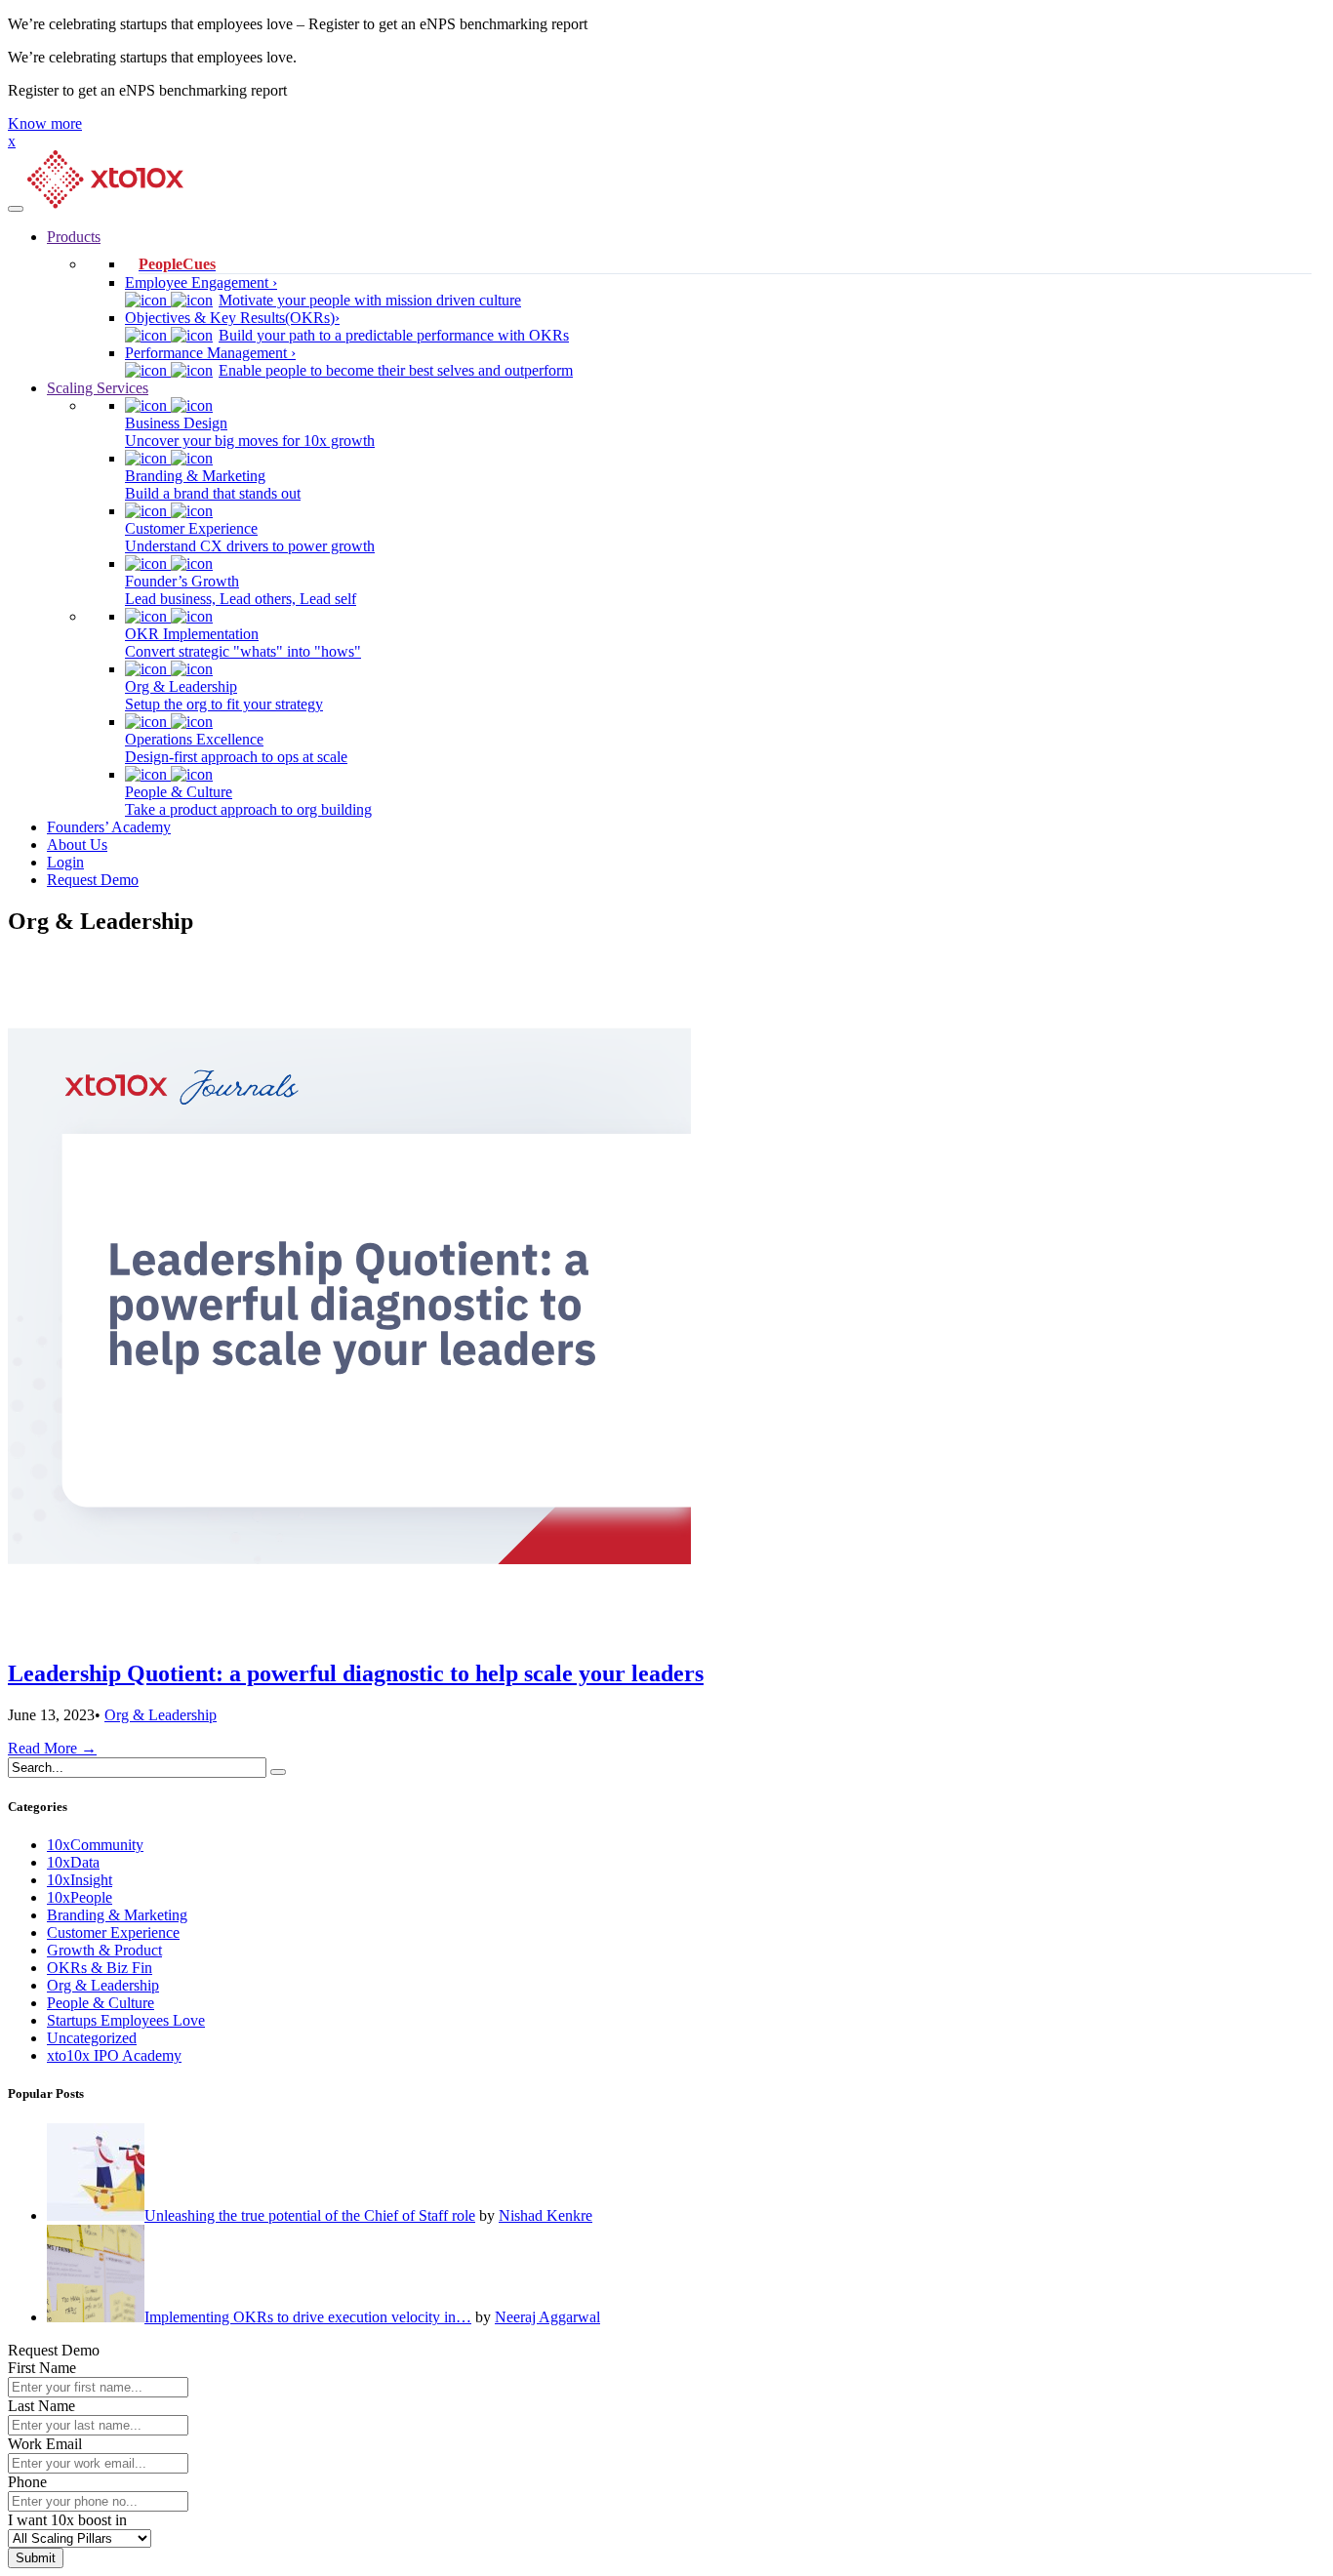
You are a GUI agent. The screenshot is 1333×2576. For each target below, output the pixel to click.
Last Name (41, 2406)
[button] (45, 123)
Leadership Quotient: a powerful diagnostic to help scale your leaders (356, 1673)
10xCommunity (95, 1845)
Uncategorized (92, 2038)
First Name (42, 2368)
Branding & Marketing (117, 1915)
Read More (52, 1748)
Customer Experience (113, 1932)
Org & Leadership (161, 1715)
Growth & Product (104, 1950)
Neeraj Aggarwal (547, 2317)
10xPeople (80, 1897)
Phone (27, 2482)
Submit (36, 2558)
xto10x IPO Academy (114, 2055)
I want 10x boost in (67, 2520)
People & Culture (101, 2003)
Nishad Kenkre (545, 2215)
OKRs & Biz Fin (100, 1968)
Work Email (45, 2444)
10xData (73, 1862)
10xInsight (80, 1880)
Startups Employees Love (126, 2020)
